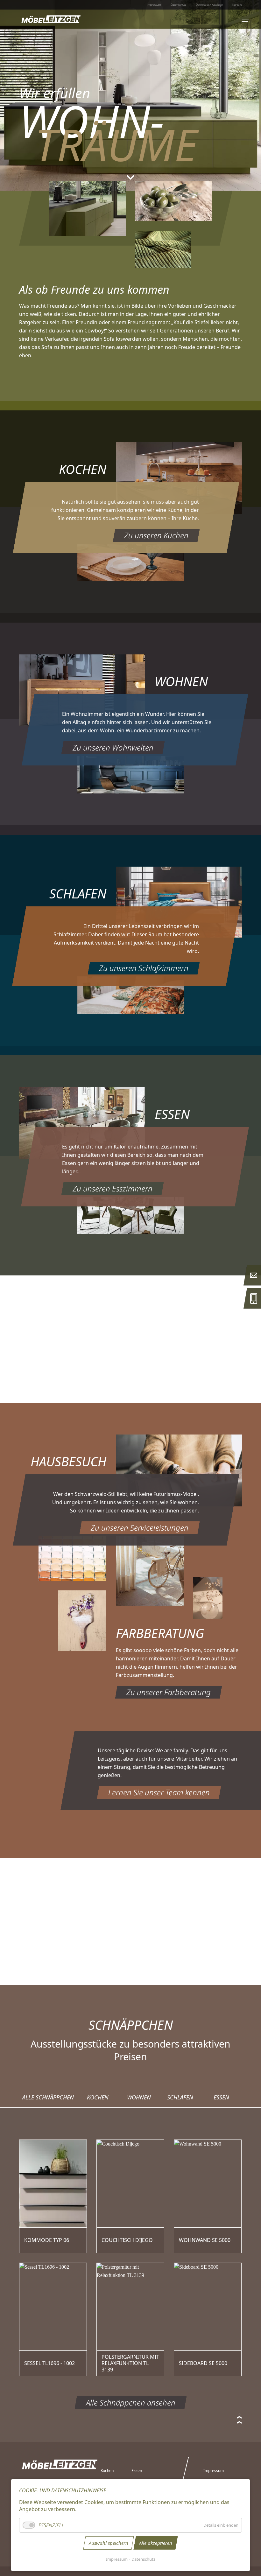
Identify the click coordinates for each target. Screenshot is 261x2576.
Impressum (117, 2559)
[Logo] (51, 19)
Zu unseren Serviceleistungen (140, 1528)
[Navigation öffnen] (246, 19)
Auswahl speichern (109, 2543)
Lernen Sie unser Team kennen (159, 1792)
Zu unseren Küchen (156, 535)
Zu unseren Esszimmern (113, 1188)
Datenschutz (143, 2559)
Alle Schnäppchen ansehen (131, 2402)
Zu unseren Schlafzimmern (144, 968)
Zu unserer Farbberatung (169, 1692)
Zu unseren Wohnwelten (113, 747)
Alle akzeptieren (156, 2543)
